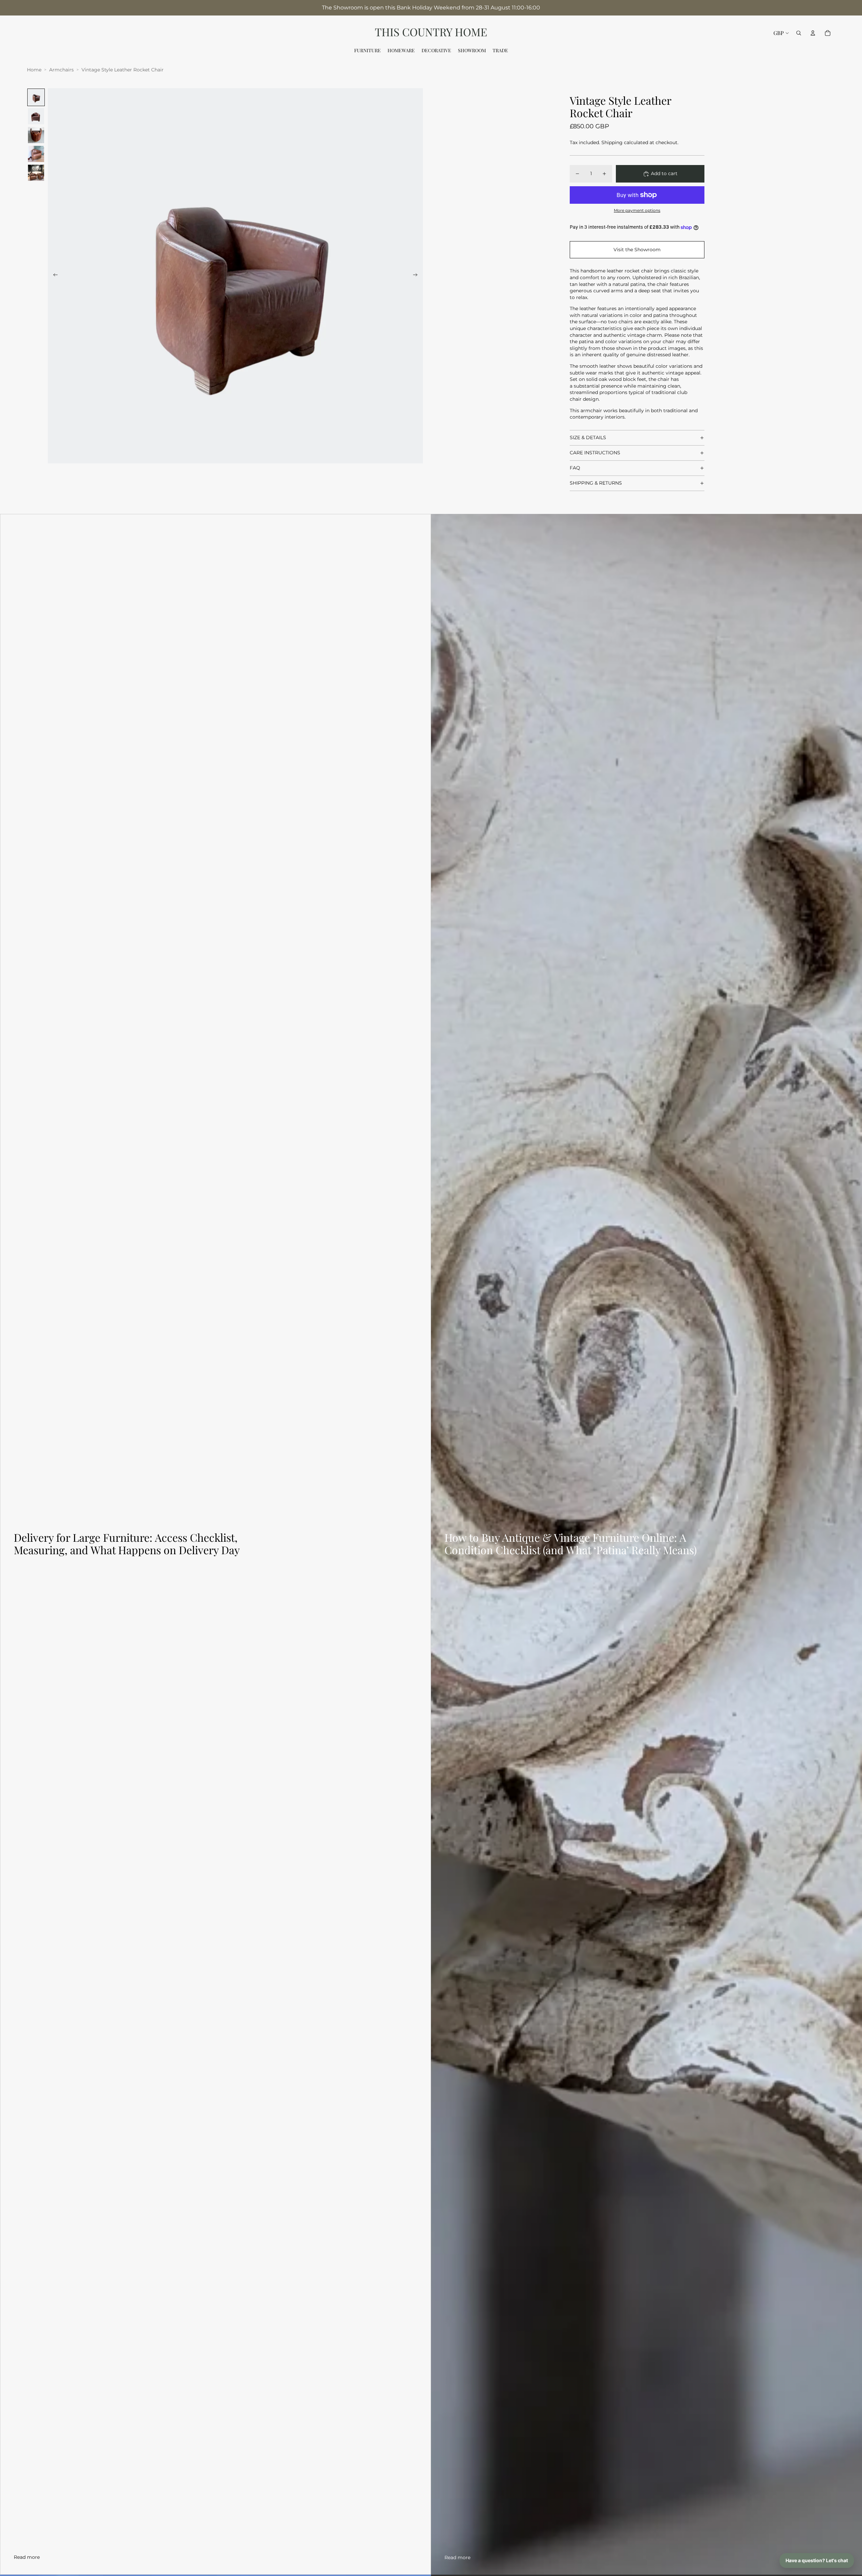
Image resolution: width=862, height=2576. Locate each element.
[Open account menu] (813, 33)
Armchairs (61, 70)
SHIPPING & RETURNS (596, 483)
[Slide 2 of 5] (36, 116)
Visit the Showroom (637, 250)
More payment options (637, 210)
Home (34, 70)
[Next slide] (417, 276)
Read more (27, 2557)
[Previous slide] (53, 276)
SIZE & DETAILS (588, 437)
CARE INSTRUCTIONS (595, 453)
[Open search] (799, 33)
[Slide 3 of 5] (36, 135)
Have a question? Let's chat (817, 2560)
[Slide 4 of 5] (36, 154)
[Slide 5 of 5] (36, 173)
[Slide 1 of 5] (36, 97)
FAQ (575, 468)
